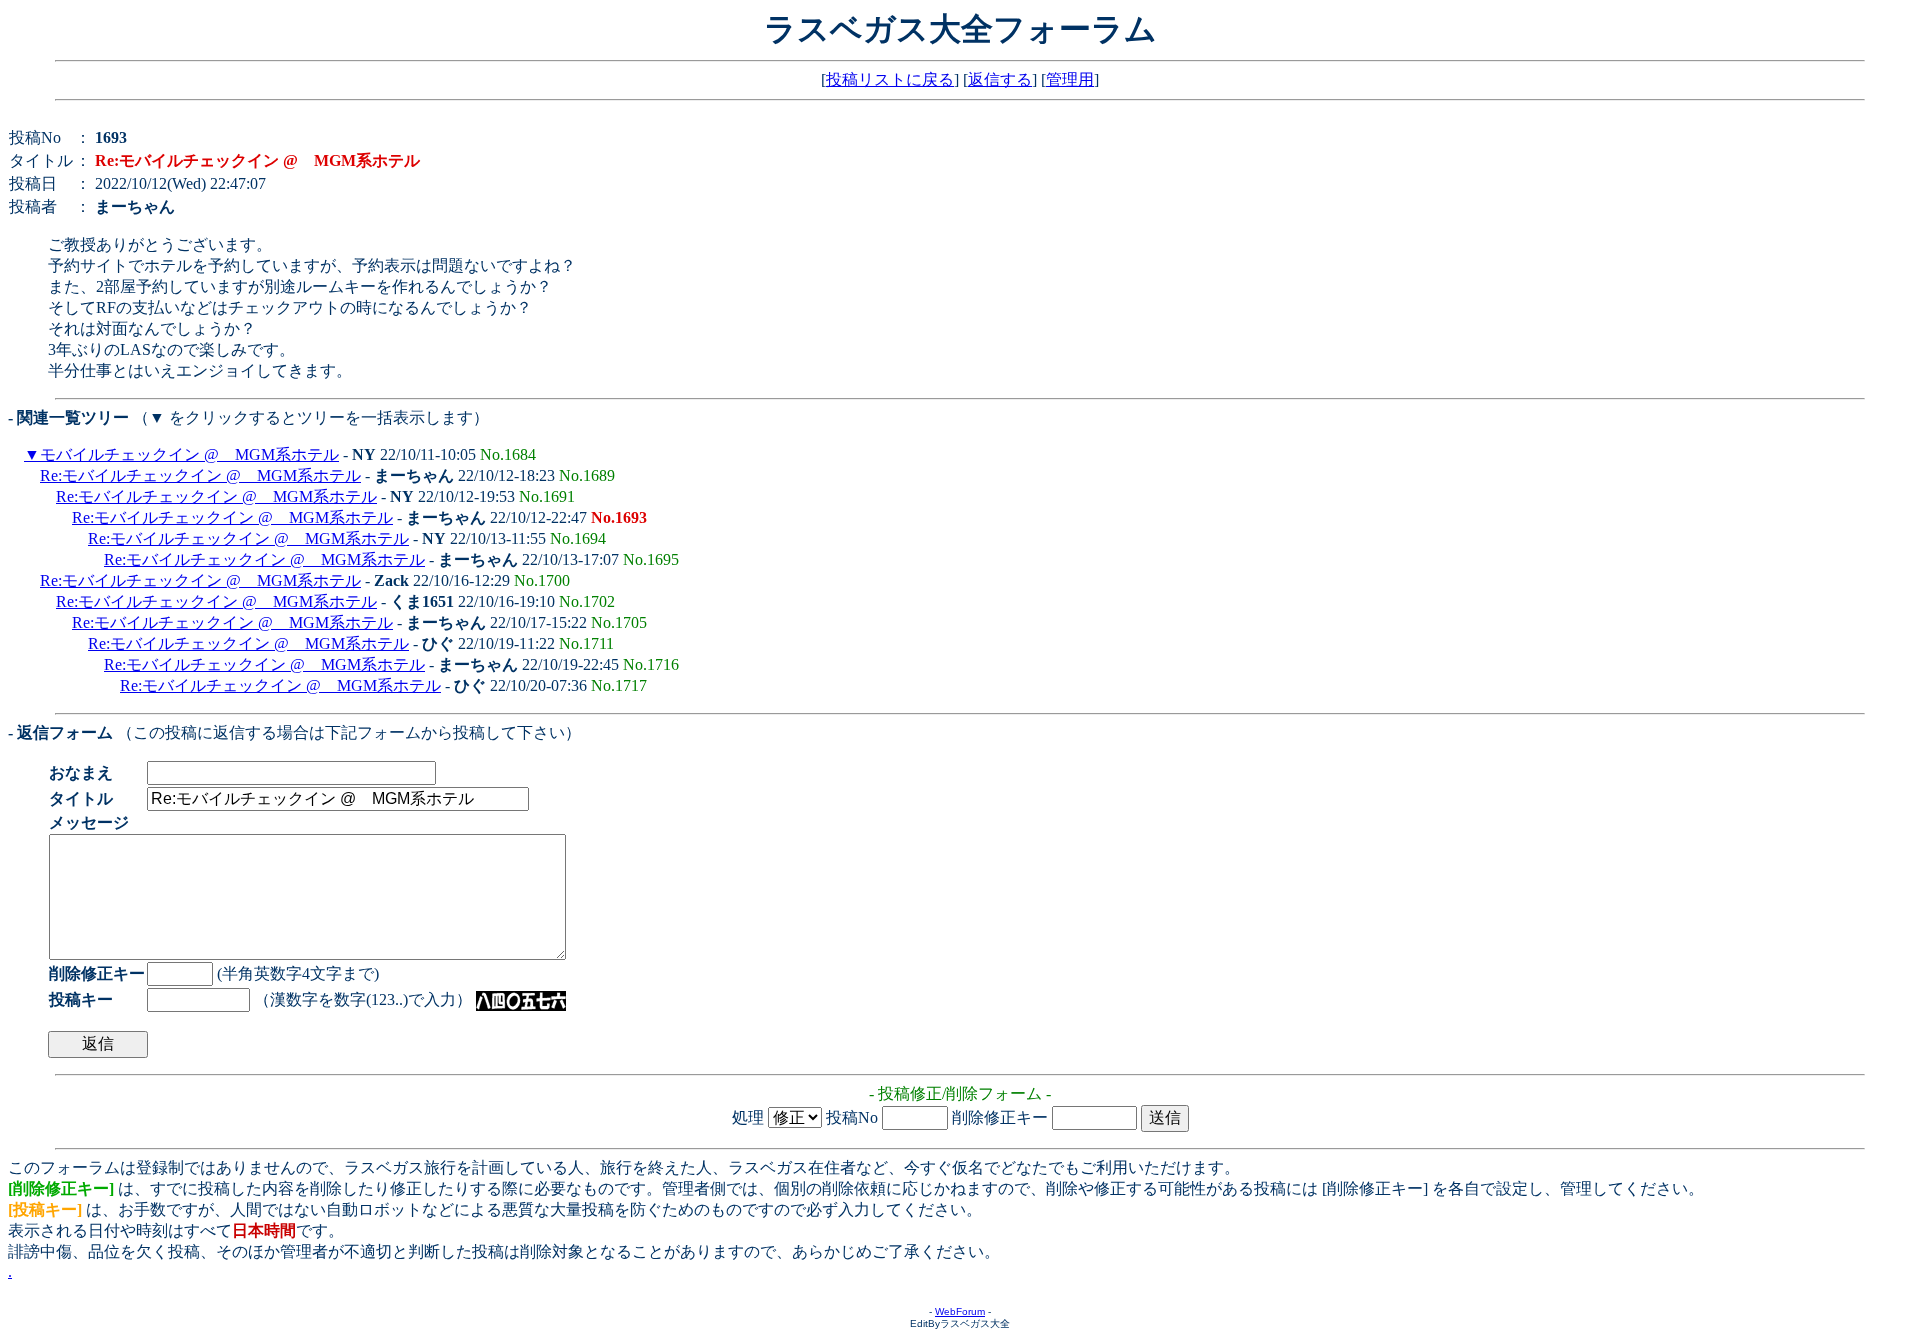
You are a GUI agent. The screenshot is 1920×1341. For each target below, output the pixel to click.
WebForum (960, 1311)
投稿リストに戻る (890, 79)
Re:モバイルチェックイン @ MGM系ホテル (200, 475)
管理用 (1070, 79)
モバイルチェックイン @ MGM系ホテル (189, 454)
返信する (1000, 79)
